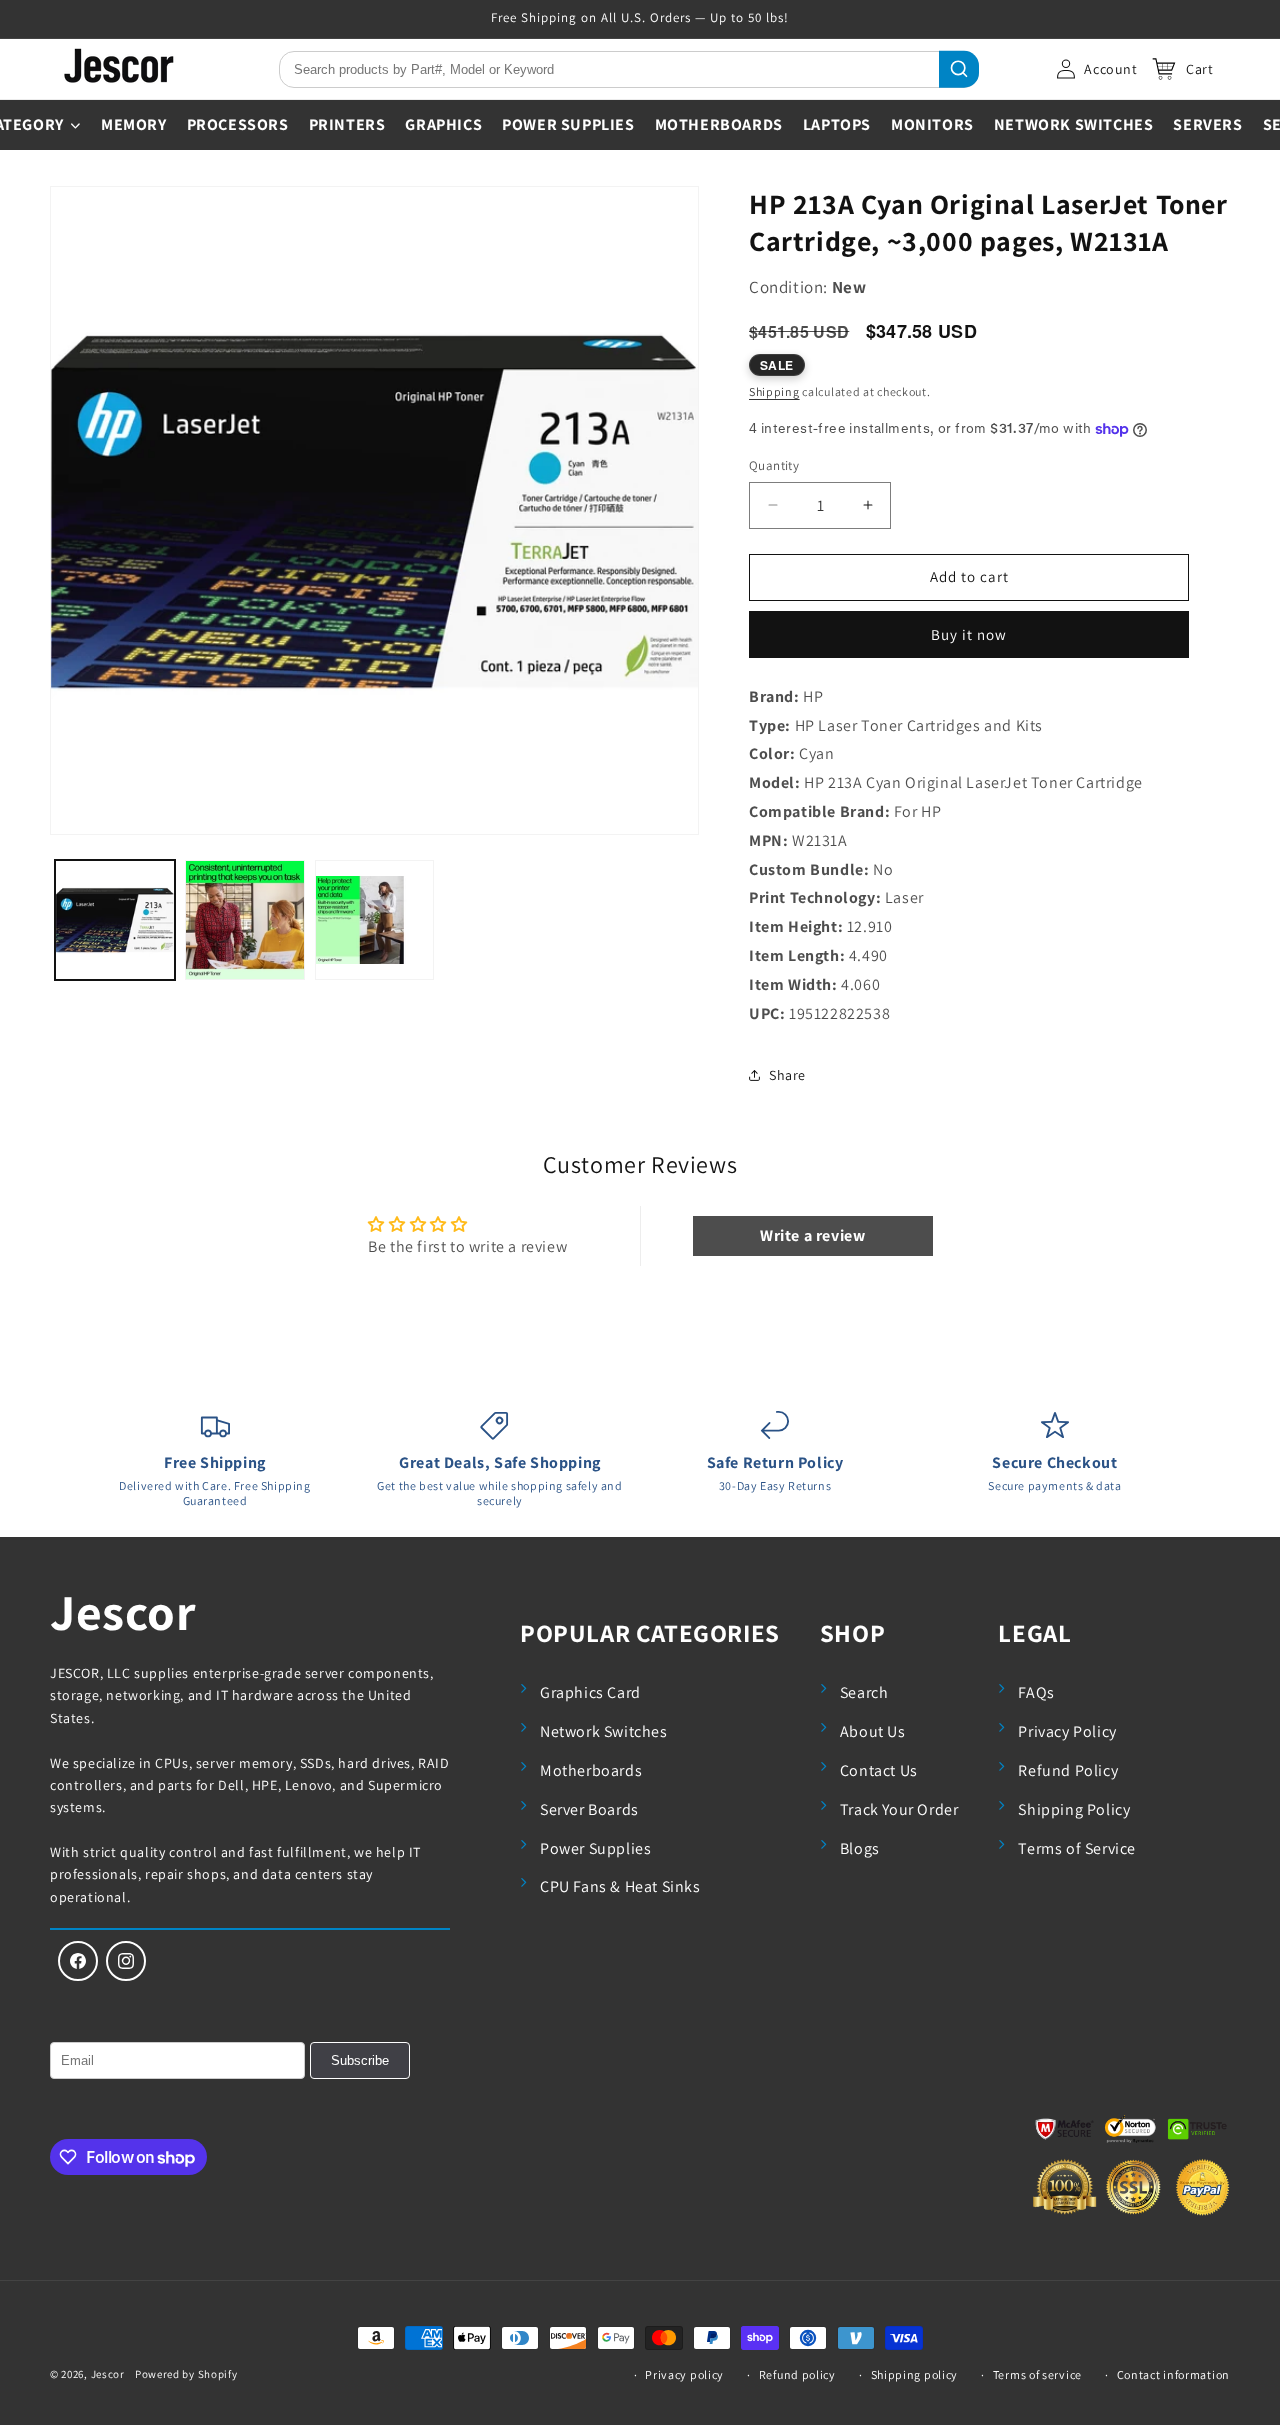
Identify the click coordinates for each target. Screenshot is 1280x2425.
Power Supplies (595, 1848)
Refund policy (797, 2374)
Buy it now (969, 634)
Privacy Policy (1067, 1731)
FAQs (1036, 1692)
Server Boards (589, 1809)
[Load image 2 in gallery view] (245, 920)
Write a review (812, 1235)
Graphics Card (590, 1692)
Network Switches (604, 1731)
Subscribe (360, 2060)
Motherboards (591, 1770)
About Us (873, 1731)
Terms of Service (1077, 1848)
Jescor (123, 1611)
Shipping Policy (1074, 1809)
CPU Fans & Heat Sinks (620, 1886)
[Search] (959, 69)
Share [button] (787, 1075)
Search (864, 1692)
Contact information (1173, 2374)
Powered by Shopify (186, 2374)
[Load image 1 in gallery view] (115, 920)
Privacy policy (684, 2374)
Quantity (774, 465)
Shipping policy (915, 2374)
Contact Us (879, 1770)
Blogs (860, 1848)
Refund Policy (1068, 1770)
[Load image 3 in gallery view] (375, 920)
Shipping (774, 391)
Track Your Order (899, 1809)
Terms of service (1037, 2374)
